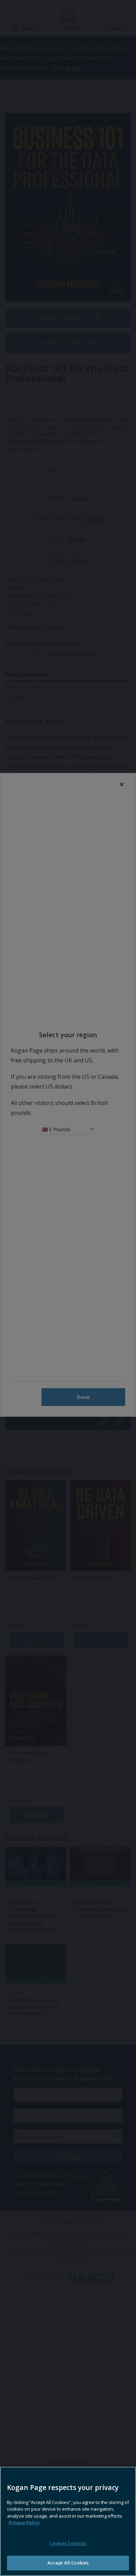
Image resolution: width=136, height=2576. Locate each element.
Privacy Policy (24, 2523)
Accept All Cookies (68, 2563)
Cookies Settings (68, 2543)
